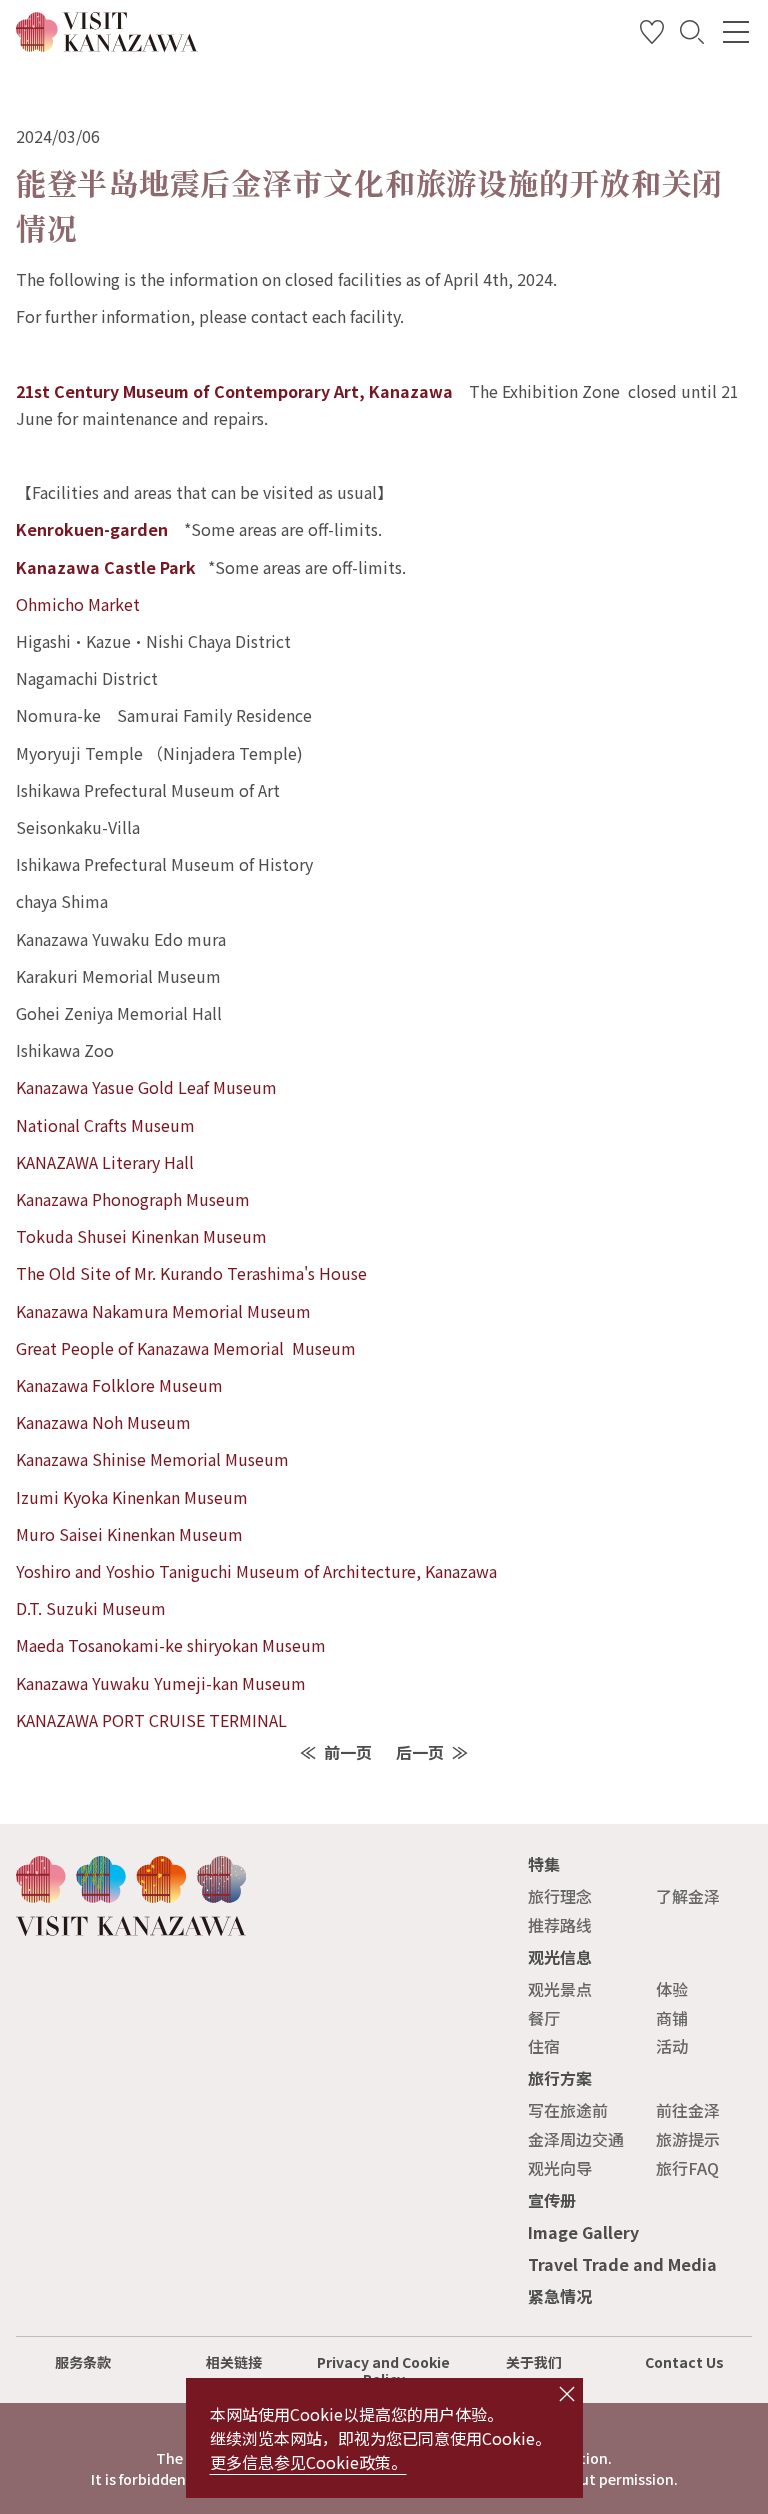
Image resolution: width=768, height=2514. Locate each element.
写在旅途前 (568, 2110)
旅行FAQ (687, 2168)
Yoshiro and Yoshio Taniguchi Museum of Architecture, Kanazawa (256, 1571)
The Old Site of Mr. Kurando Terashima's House (191, 1273)
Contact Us (684, 2362)
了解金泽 (688, 1896)
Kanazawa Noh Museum (103, 1422)
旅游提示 (688, 2139)
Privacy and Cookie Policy (383, 2370)
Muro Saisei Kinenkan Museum (129, 1534)
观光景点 (560, 1989)
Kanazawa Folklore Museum (119, 1385)
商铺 (672, 2018)
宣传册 (552, 2200)
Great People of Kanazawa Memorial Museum (186, 1348)
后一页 (420, 1752)
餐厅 (544, 2018)
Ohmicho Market (78, 604)
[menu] (736, 32)
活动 (672, 2046)
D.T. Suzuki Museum (91, 1608)
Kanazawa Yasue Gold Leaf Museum (146, 1087)
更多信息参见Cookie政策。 (308, 2462)
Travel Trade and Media (622, 2264)
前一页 (348, 1752)
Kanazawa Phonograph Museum (133, 1199)
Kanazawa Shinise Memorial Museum (152, 1459)
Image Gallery (583, 2232)
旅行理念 (560, 1896)
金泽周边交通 (576, 2139)
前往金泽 (688, 2110)
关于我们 (534, 2362)
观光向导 (560, 2168)
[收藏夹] (652, 36)
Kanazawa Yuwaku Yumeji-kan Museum (161, 1683)
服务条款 (83, 2362)
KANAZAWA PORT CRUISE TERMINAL (151, 1720)
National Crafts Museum (105, 1125)
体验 (672, 1989)
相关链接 (234, 2362)
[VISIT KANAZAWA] (107, 44)
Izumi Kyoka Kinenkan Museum (132, 1497)
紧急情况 (560, 2296)
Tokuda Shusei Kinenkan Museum (141, 1236)
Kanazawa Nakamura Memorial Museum (163, 1311)
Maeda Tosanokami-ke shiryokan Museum (171, 1645)
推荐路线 (560, 1925)
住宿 (544, 2046)
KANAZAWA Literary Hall (105, 1162)
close (567, 2394)
